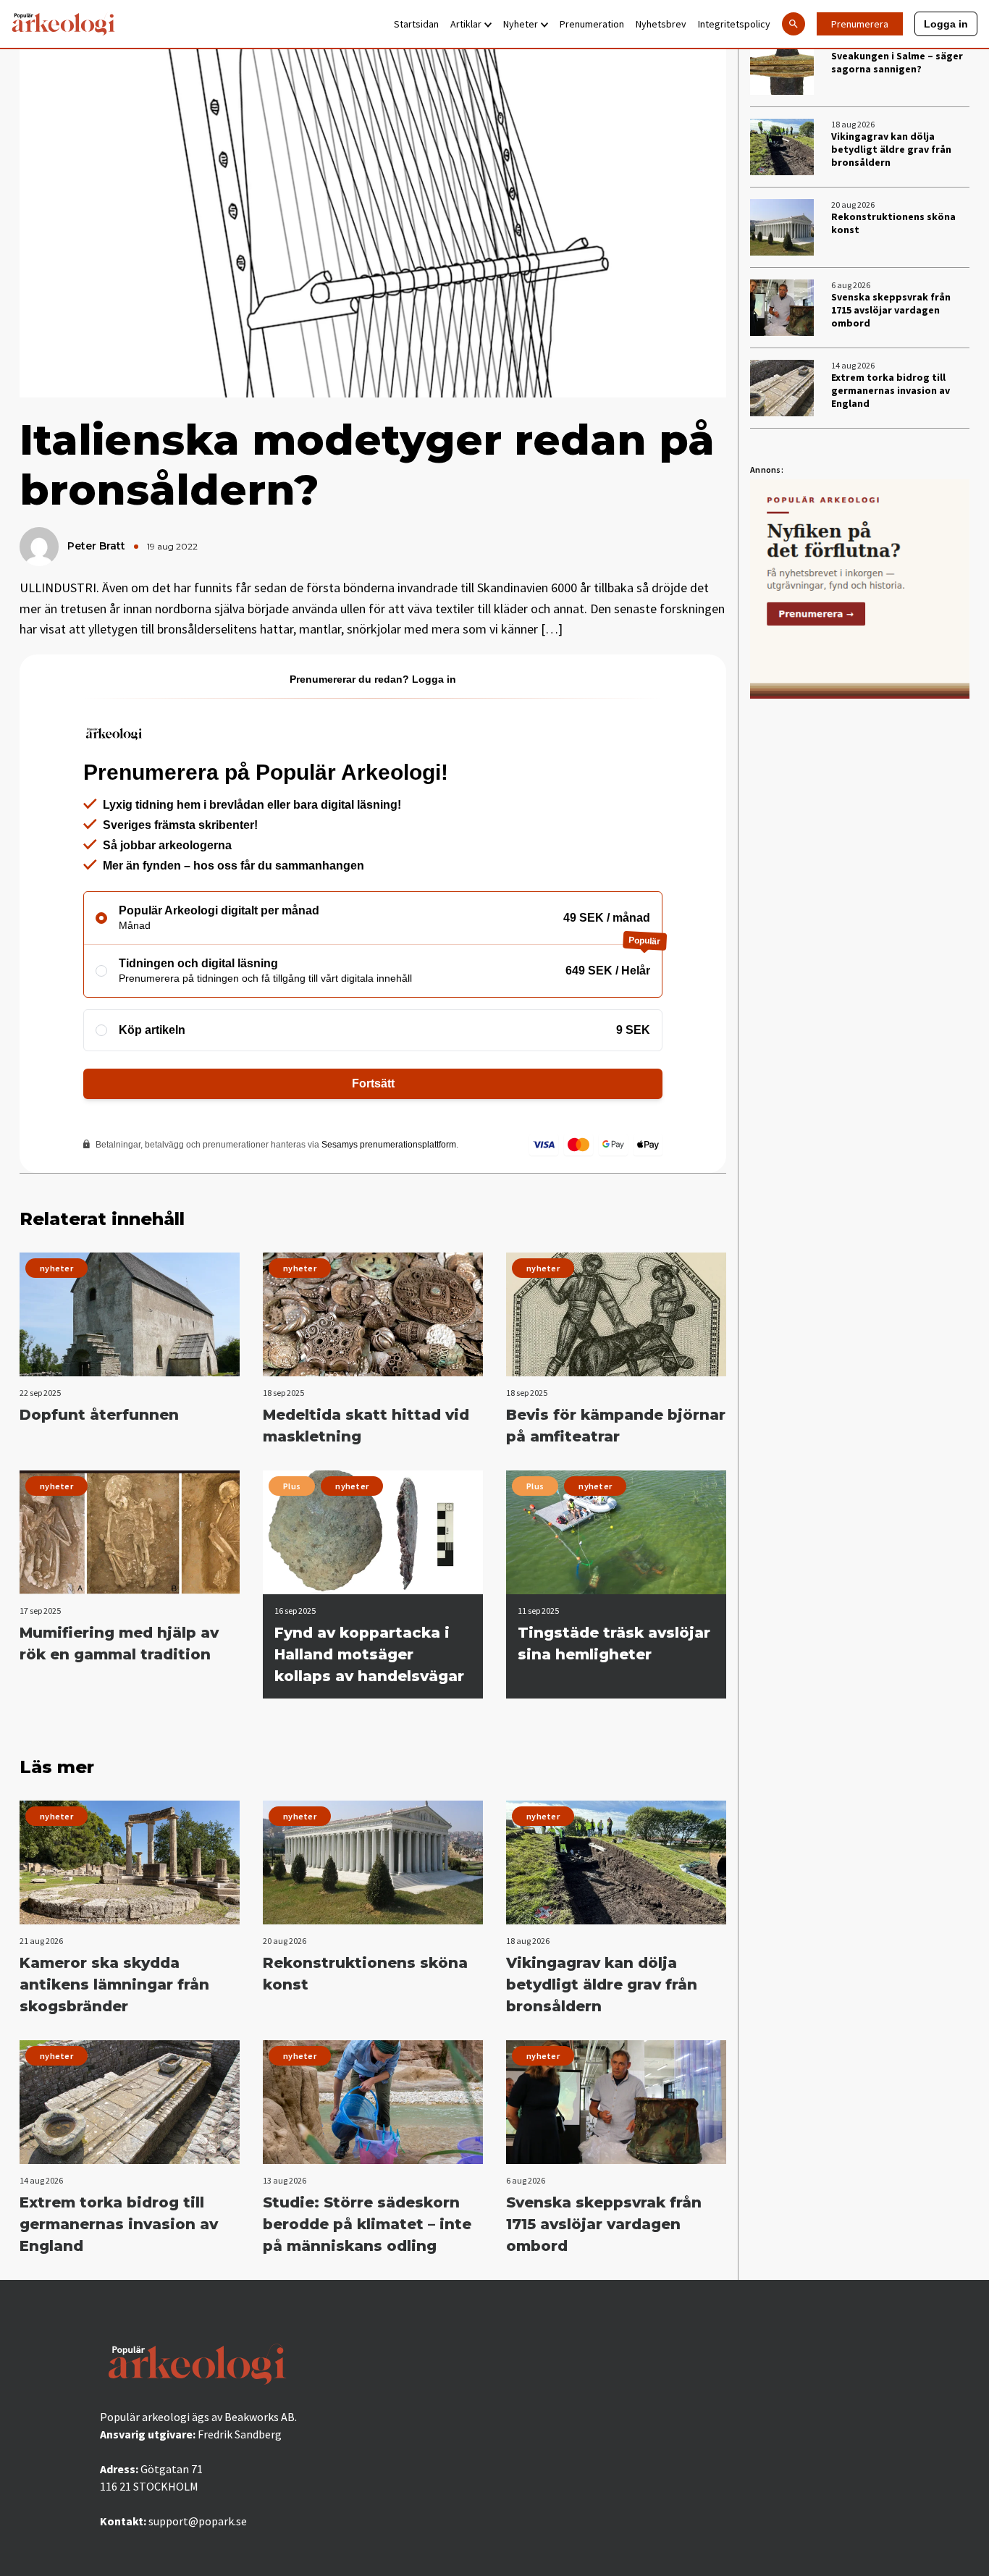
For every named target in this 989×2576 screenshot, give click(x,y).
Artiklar (466, 24)
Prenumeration (592, 24)
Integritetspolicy (734, 24)
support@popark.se (198, 2521)
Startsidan (416, 24)
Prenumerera (860, 24)
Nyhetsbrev (661, 24)
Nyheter (521, 24)
